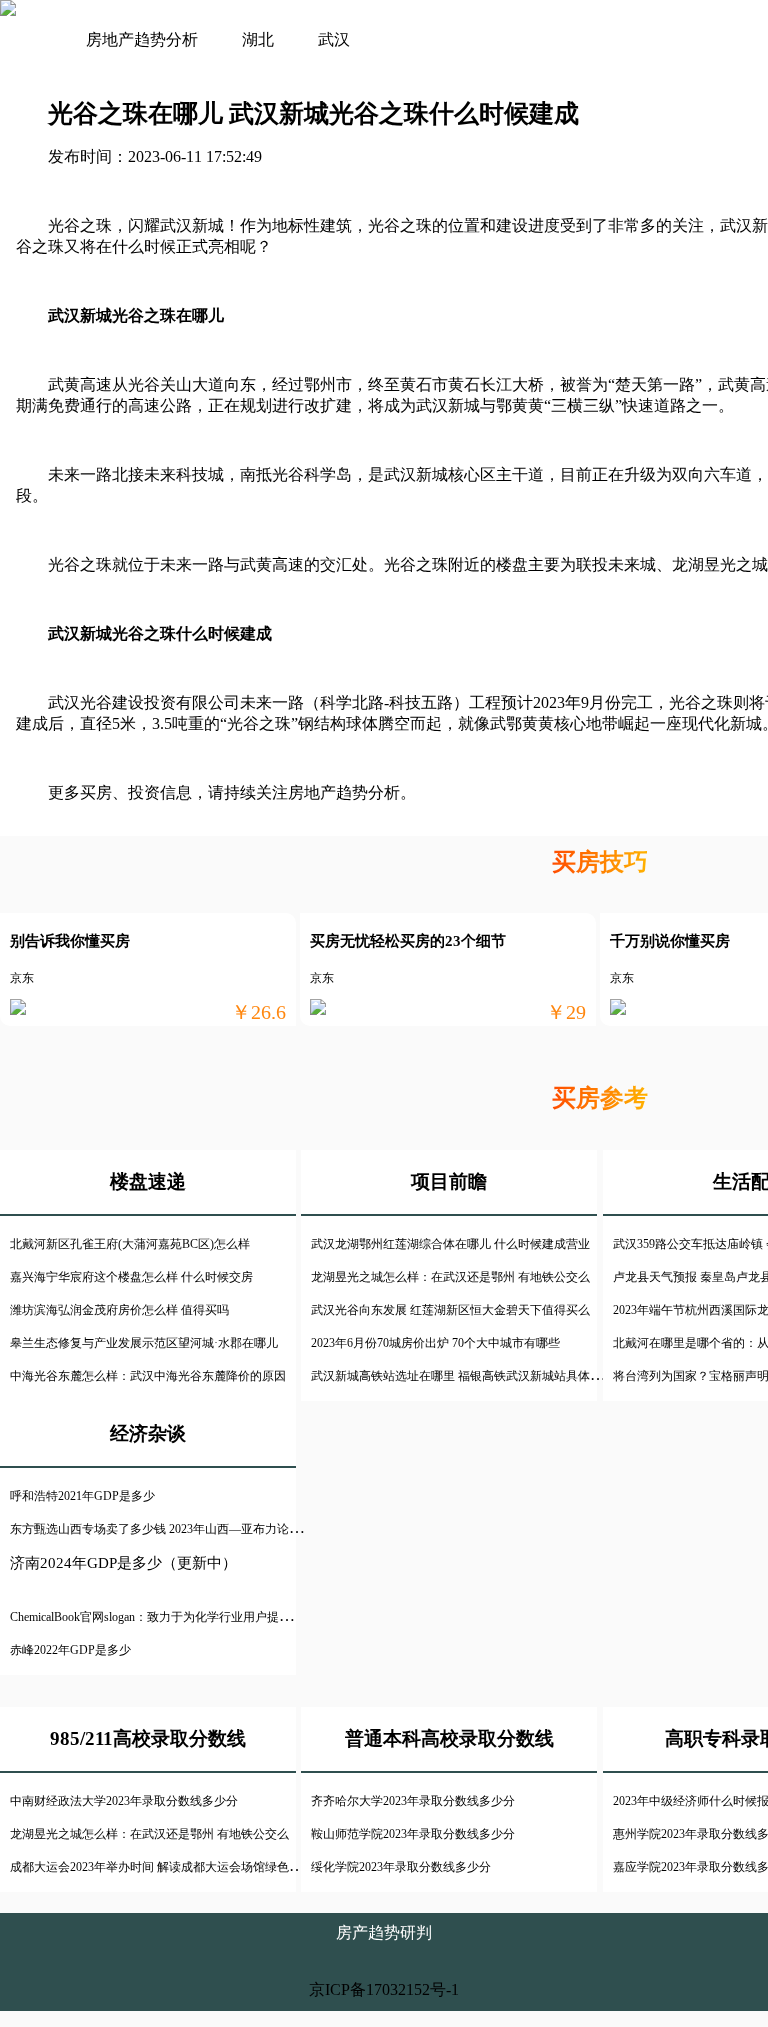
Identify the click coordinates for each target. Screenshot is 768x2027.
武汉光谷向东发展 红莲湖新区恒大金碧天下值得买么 (450, 1310)
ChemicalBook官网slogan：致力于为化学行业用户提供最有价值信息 (186, 1617)
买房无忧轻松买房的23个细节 (408, 941)
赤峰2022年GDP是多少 (70, 1650)
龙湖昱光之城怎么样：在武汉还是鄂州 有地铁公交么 (450, 1277)
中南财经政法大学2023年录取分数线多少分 (124, 1801)
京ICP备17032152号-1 (384, 1989)
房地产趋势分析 (142, 39)
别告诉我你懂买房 (70, 941)
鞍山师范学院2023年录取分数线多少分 (413, 1834)
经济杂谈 (148, 1433)
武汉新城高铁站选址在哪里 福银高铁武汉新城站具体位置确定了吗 (486, 1376)
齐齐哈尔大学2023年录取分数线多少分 (413, 1801)
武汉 (334, 39)
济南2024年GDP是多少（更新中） (123, 1563)
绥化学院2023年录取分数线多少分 (401, 1867)
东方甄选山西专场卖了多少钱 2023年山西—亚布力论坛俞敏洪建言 (185, 1529)
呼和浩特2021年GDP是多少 (82, 1496)
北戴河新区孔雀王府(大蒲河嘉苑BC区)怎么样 (130, 1244)
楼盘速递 (148, 1181)
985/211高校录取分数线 (148, 1738)
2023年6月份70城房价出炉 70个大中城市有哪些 (435, 1343)
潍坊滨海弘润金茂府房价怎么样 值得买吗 (119, 1310)
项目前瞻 (449, 1181)
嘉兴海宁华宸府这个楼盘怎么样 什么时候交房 (131, 1277)
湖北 (258, 39)
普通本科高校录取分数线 (449, 1738)
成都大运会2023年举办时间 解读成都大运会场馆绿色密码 (161, 1867)
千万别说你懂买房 (670, 941)
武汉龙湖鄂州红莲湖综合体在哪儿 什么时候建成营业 (450, 1244)
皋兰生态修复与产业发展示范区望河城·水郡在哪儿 (144, 1343)
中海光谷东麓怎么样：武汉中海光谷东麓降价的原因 (148, 1376)
